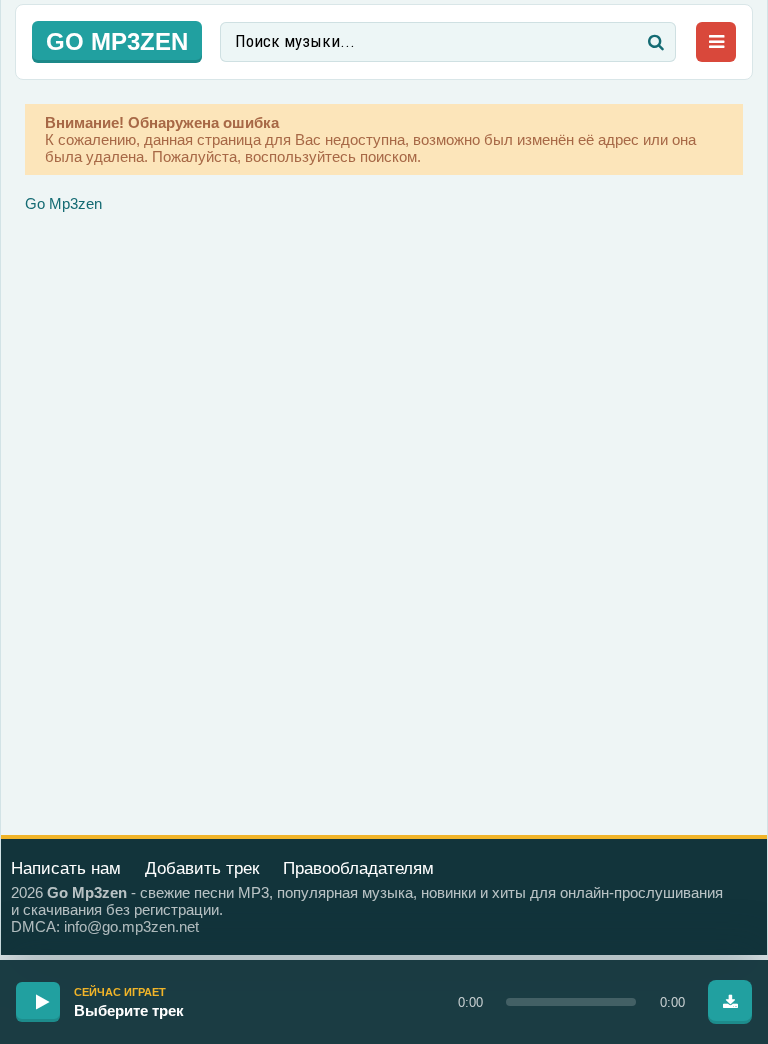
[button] (571, 1002)
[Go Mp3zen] (117, 42)
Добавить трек (202, 868)
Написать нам (66, 868)
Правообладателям (358, 868)
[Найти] (656, 42)
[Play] (38, 1002)
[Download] (730, 1002)
